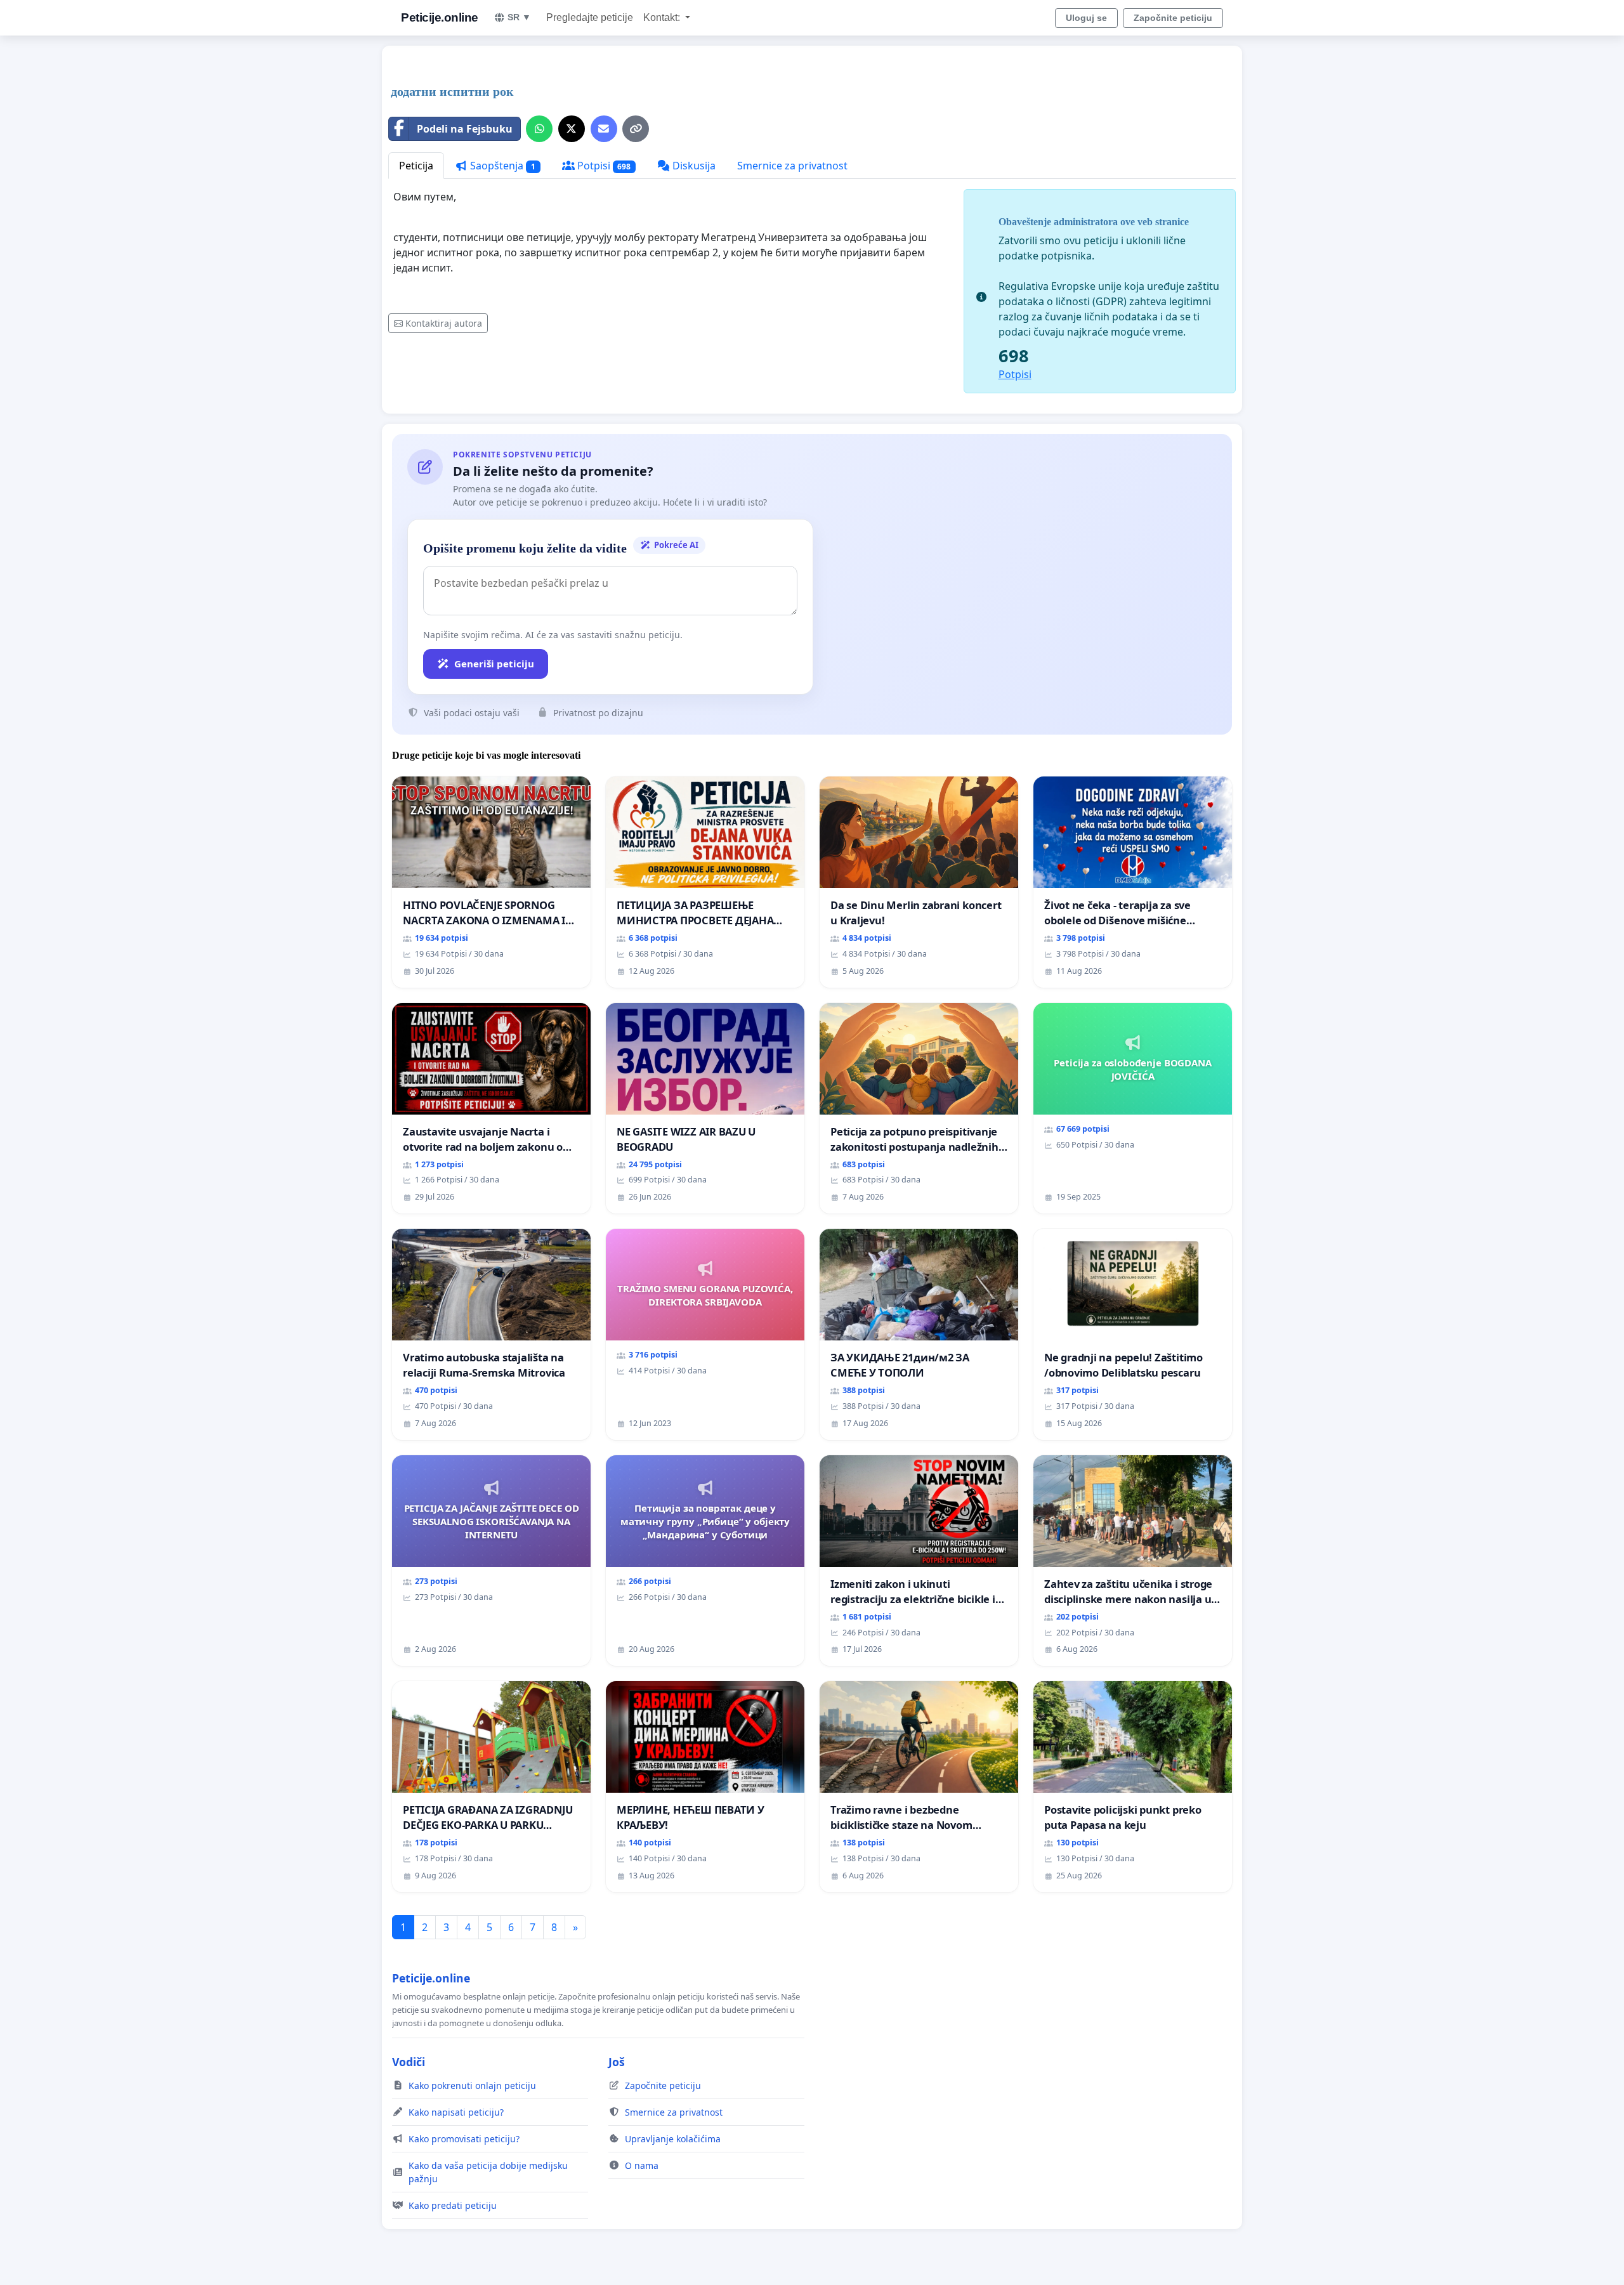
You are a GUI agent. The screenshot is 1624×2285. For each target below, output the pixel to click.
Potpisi (603, 166)
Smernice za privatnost (792, 166)
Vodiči (409, 2062)
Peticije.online (440, 17)
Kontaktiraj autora (444, 323)
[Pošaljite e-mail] (604, 129)
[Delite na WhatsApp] (539, 129)
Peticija (416, 166)
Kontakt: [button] (663, 17)
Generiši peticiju (494, 664)
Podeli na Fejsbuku (465, 129)
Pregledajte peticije (590, 17)
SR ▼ (519, 17)
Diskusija (693, 166)
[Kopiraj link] (636, 129)
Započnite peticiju (1173, 18)
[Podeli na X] (572, 129)
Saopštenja (501, 166)
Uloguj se (1086, 18)
